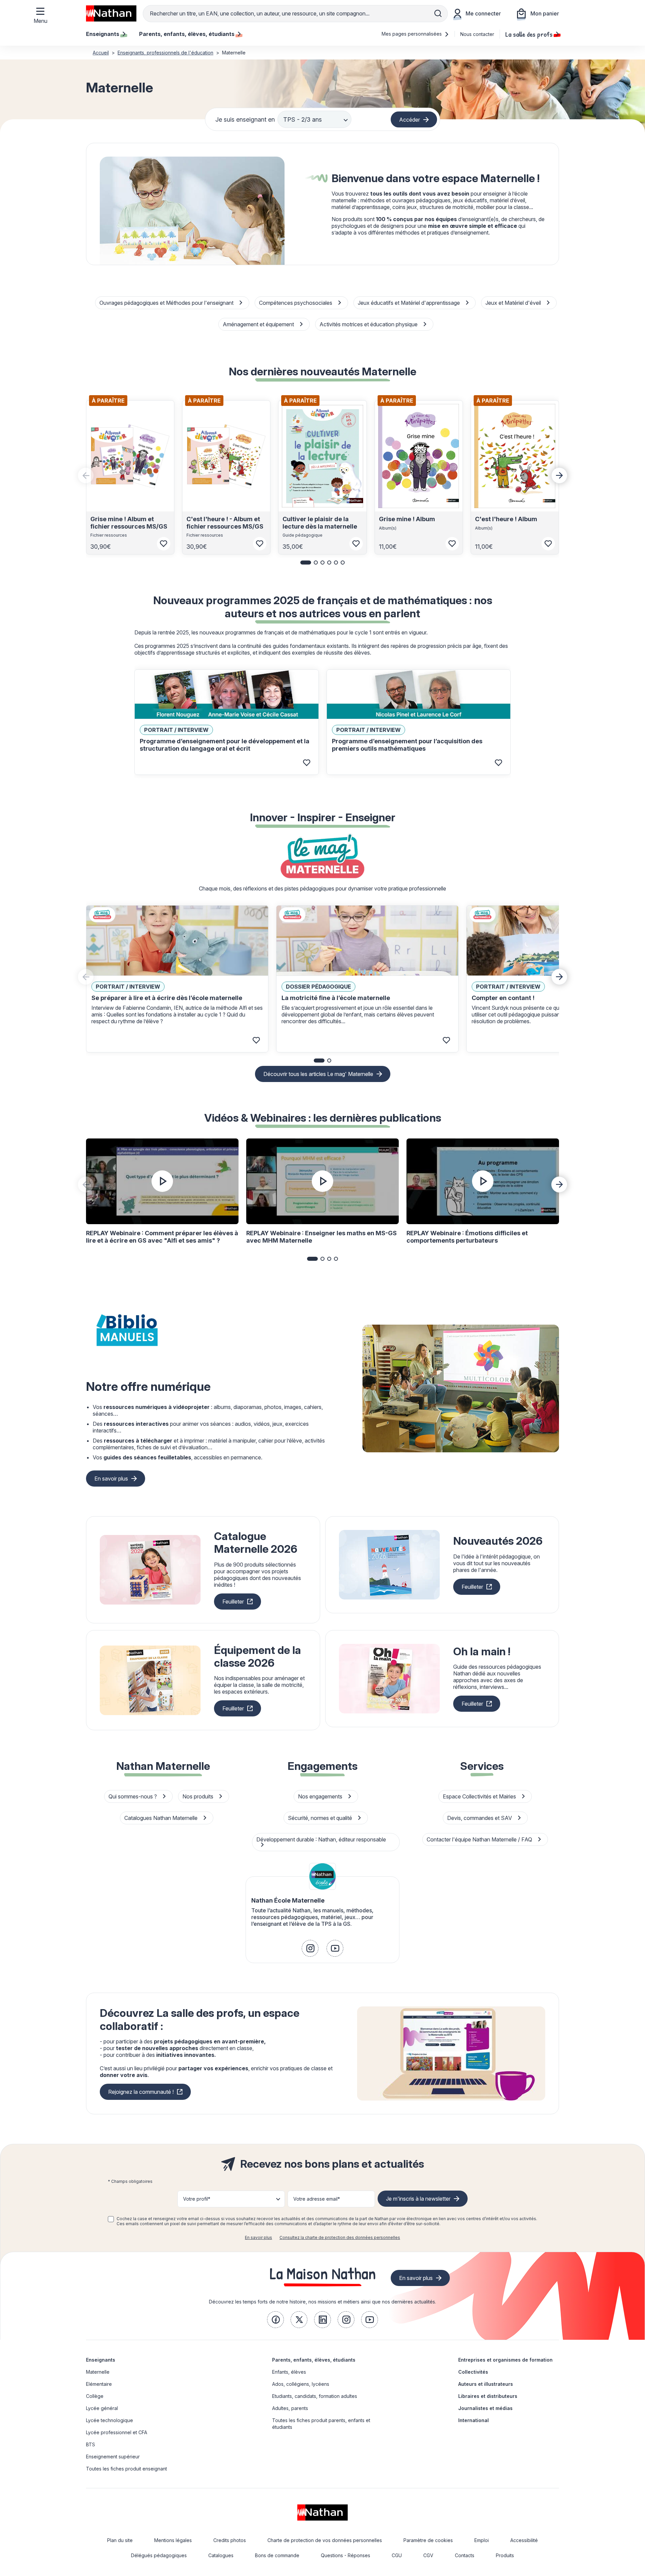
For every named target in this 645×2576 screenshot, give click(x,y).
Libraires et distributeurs (488, 2396)
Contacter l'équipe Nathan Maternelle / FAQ (480, 1839)
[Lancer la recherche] (438, 13)
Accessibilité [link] (524, 2540)
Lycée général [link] (102, 2408)
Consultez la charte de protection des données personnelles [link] (340, 2237)
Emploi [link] (482, 2540)
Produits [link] (505, 2555)
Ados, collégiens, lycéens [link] (301, 2384)
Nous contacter (477, 34)
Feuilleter (233, 1602)
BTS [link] (91, 2444)
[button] (306, 563)
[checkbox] (111, 2219)
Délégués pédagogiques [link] (159, 2555)
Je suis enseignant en (245, 119)
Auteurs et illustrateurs (486, 2384)
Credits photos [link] (230, 2540)
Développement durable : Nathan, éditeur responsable (321, 1839)
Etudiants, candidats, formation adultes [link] (315, 2396)
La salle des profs (529, 34)
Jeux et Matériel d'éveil (514, 303)
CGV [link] (428, 2555)
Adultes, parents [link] (290, 2408)
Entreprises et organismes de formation (505, 2360)
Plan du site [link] (120, 2540)
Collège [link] (95, 2396)
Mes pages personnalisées (412, 34)
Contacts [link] (465, 2555)
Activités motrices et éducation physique (369, 324)
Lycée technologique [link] (110, 2420)
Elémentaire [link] (99, 2384)
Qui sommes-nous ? (133, 1796)
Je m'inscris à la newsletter (418, 2199)
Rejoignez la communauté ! (141, 2092)
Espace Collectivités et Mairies (480, 1796)
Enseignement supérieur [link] (113, 2457)
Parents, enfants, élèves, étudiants (314, 2360)
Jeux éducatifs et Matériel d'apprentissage (410, 303)
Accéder (410, 119)
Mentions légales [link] (173, 2540)
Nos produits (199, 1796)
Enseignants (101, 2360)
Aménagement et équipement (259, 324)
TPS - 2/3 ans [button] (303, 119)
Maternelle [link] (98, 2372)
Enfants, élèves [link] (289, 2372)
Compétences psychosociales (296, 303)
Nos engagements (321, 1796)
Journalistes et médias (485, 2408)
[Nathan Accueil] (111, 13)
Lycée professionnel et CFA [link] (117, 2432)
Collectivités (473, 2372)
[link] (310, 1948)
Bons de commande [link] (277, 2555)
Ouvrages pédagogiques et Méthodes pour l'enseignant (167, 303)
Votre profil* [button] (197, 2199)
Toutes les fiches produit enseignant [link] (126, 2469)
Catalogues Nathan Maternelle (162, 1818)
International (474, 2420)
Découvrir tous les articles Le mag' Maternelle (318, 1074)
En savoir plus (111, 1479)
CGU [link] (397, 2555)
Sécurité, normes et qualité (321, 1818)
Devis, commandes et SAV (480, 1818)
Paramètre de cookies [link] (428, 2540)
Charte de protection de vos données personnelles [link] (325, 2540)
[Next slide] (559, 475)
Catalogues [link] (221, 2555)
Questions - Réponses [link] (346, 2555)
